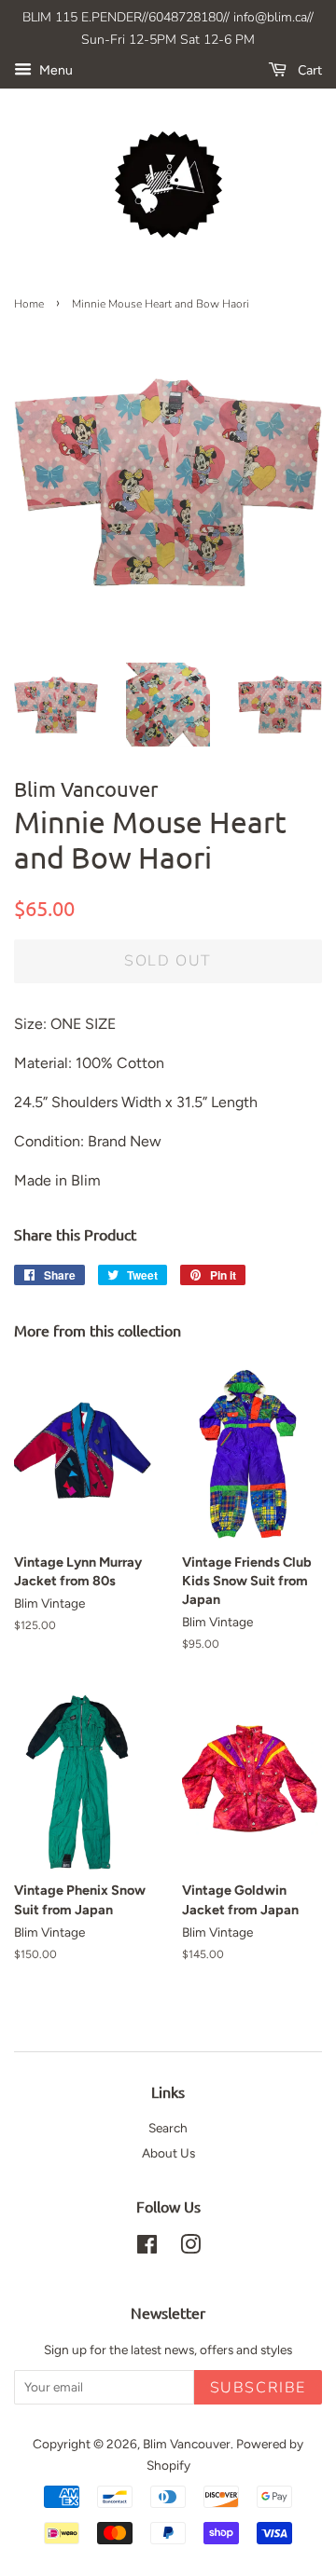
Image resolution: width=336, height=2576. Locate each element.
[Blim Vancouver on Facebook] (147, 2248)
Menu (55, 70)
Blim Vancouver (187, 2444)
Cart (308, 70)
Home (29, 304)
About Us (168, 2153)
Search (168, 2128)
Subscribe (258, 2388)
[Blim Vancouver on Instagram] (190, 2248)
